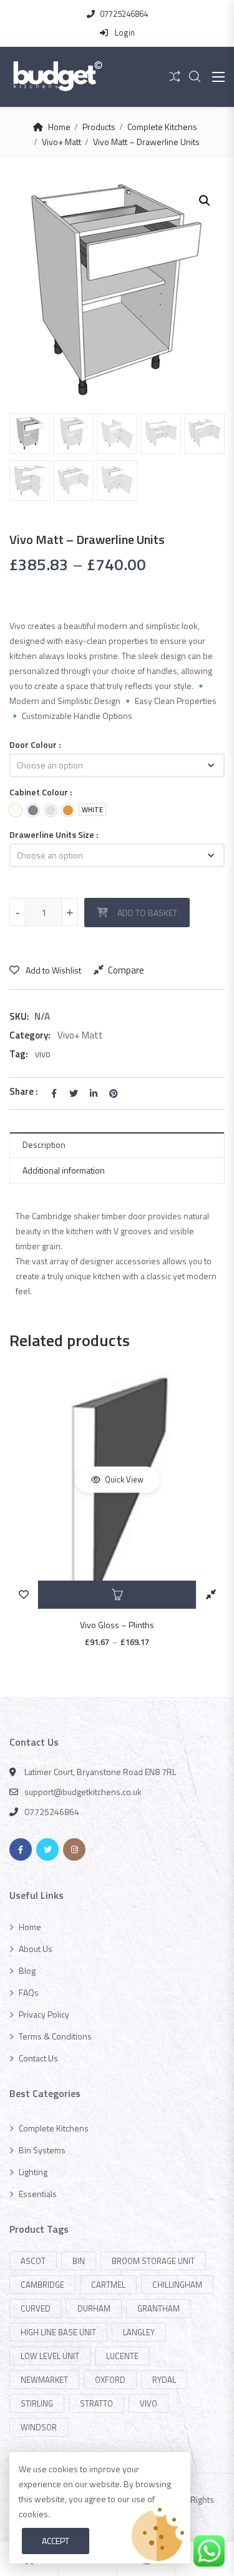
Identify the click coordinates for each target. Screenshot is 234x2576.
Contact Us (38, 2058)
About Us (36, 1949)
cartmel (108, 2285)
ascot (33, 2261)
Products (99, 127)
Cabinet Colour (39, 792)
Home (59, 127)
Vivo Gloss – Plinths (117, 1625)
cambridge (42, 2285)
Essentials (38, 2194)
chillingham (177, 2285)
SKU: (19, 1016)
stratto (96, 2403)
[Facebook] (21, 1849)
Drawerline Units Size (52, 834)
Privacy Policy (44, 2014)
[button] (205, 201)
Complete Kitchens (162, 127)
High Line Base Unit (58, 2332)
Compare (126, 970)
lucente (122, 2356)
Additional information (64, 1170)
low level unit (50, 2356)
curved (36, 2308)
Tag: (19, 1054)
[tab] (117, 1145)
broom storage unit (153, 2261)
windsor (39, 2427)
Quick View (123, 1479)
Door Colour (33, 744)
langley (139, 2332)
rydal (164, 2380)
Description (44, 1145)
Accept (56, 2541)
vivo (43, 1054)
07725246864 (124, 14)
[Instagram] (74, 1849)
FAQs (29, 1992)
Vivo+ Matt (61, 142)
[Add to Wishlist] (23, 1595)
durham (94, 2308)
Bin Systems (42, 2150)
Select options (117, 1595)
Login (124, 33)
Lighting (33, 2172)
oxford (110, 2380)
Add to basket (147, 913)
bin (79, 2261)
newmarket (44, 2380)
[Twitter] (47, 1849)
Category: (30, 1035)
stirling (37, 2403)
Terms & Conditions (55, 2036)
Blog (27, 1970)
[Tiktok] (101, 1849)
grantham (158, 2308)
